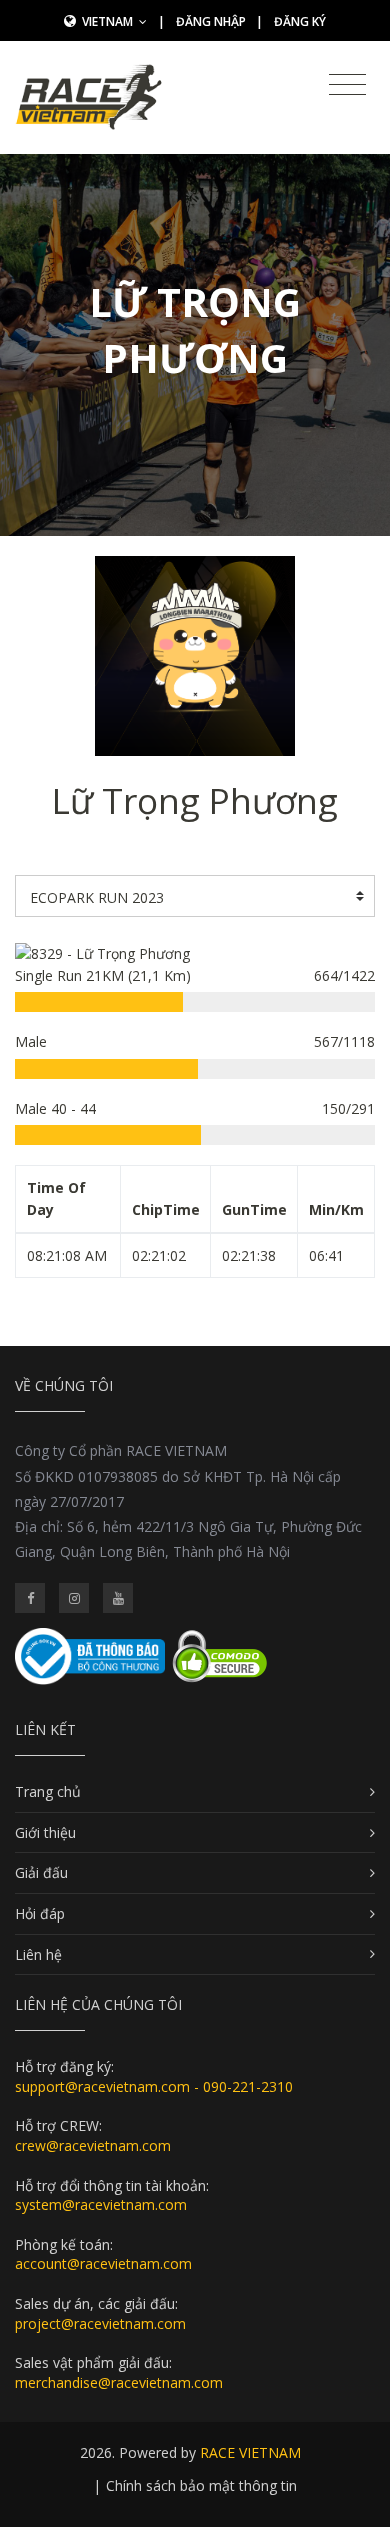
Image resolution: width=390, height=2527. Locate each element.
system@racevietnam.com (101, 2204)
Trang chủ (48, 1791)
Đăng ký (300, 21)
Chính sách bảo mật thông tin (201, 2485)
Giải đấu (41, 1872)
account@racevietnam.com (103, 2263)
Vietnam (109, 21)
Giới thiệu (45, 1832)
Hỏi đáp (40, 1913)
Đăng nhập (211, 21)
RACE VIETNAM (250, 2452)
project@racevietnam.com (100, 2323)
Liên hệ (38, 1954)
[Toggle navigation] (347, 85)
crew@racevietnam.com (93, 2145)
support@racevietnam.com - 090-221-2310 (154, 2086)
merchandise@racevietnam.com (119, 2382)
